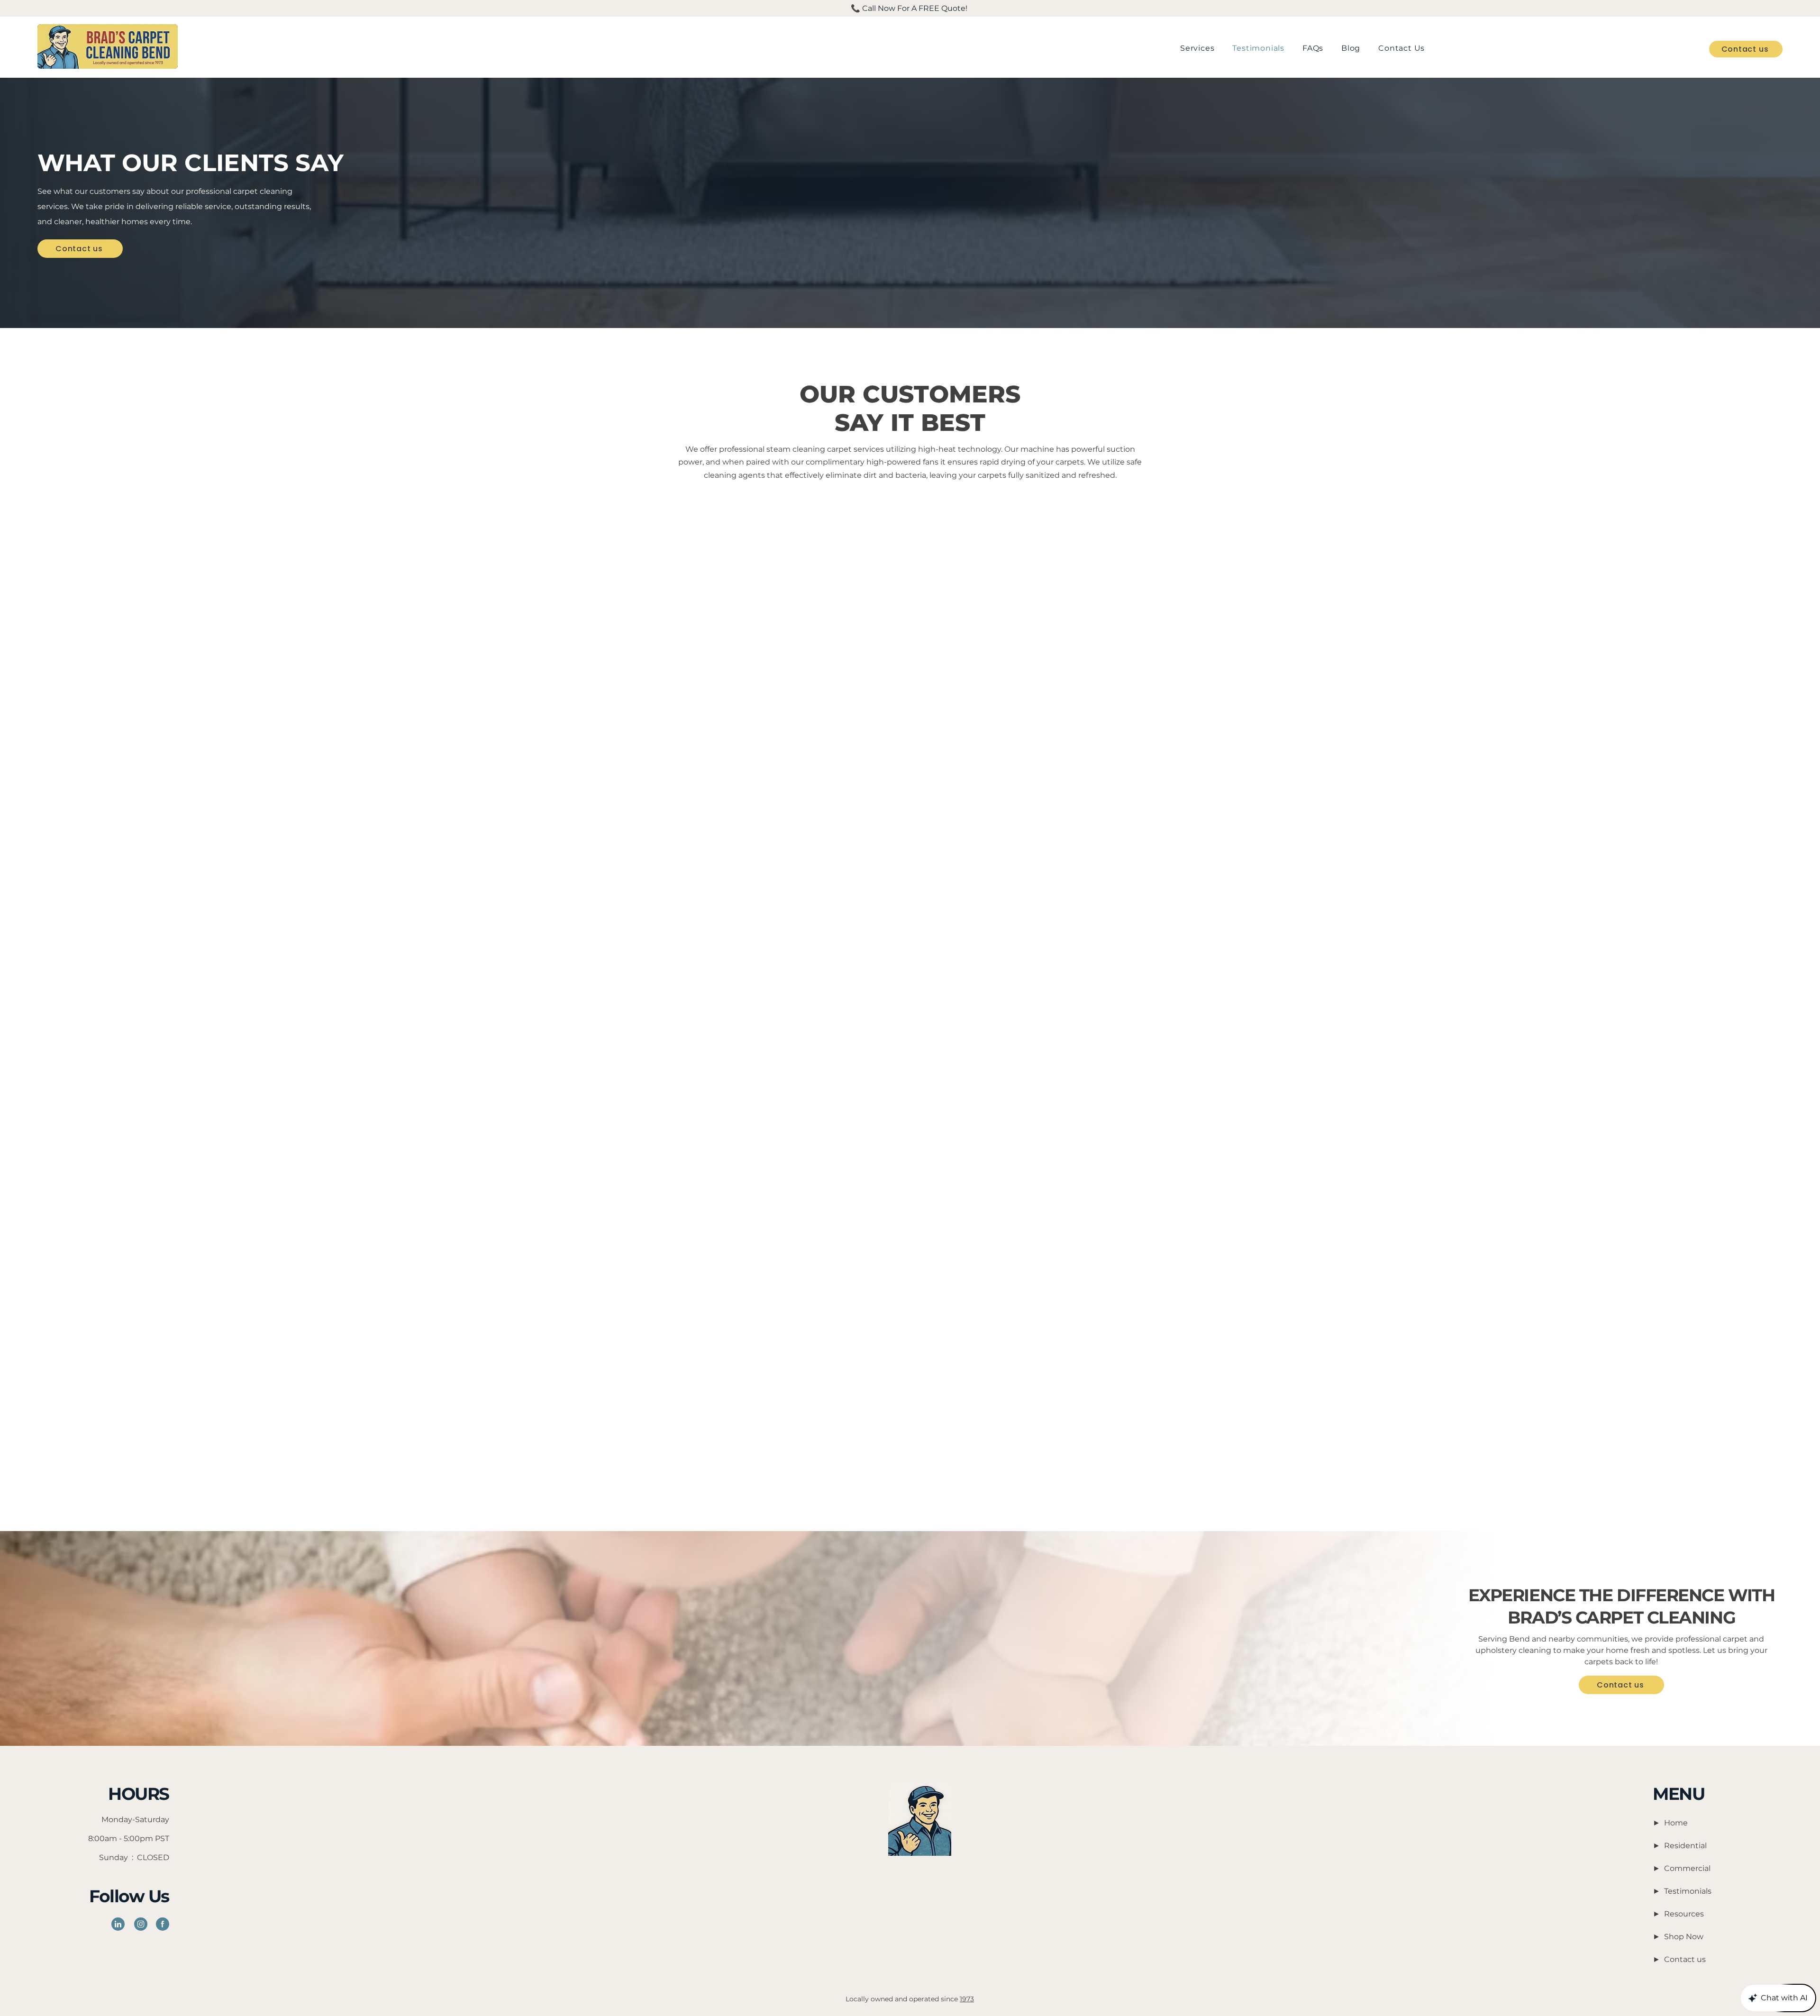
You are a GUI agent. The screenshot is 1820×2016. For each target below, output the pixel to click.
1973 (967, 1999)
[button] (1197, 48)
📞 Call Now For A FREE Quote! (910, 8)
